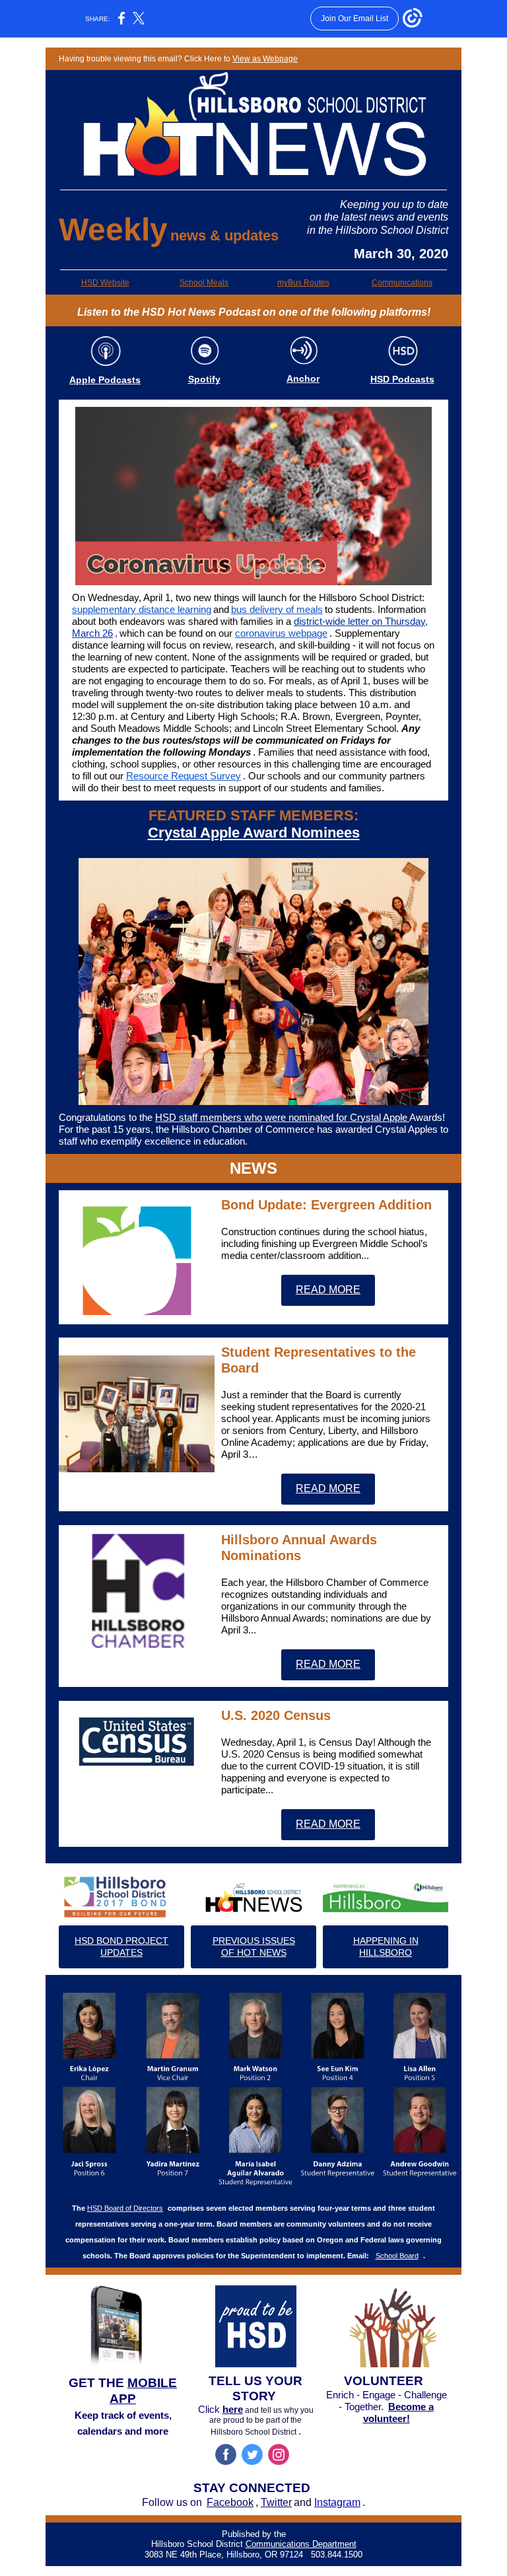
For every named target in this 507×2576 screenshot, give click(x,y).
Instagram (337, 2502)
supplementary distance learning (142, 609)
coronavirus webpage (281, 633)
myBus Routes (303, 283)
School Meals (204, 283)
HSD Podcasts (402, 379)
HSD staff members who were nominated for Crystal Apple (282, 1117)
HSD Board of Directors (125, 2208)
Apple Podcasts (105, 380)
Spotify (204, 379)
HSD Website (105, 283)
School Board (397, 2256)
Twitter (276, 2502)
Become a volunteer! (399, 2413)
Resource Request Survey (184, 776)
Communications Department (301, 2544)
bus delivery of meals (277, 609)
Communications (402, 283)
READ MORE (328, 1290)
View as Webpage (265, 59)
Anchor (303, 378)
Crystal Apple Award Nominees (254, 833)
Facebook (230, 2502)
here (233, 2409)
